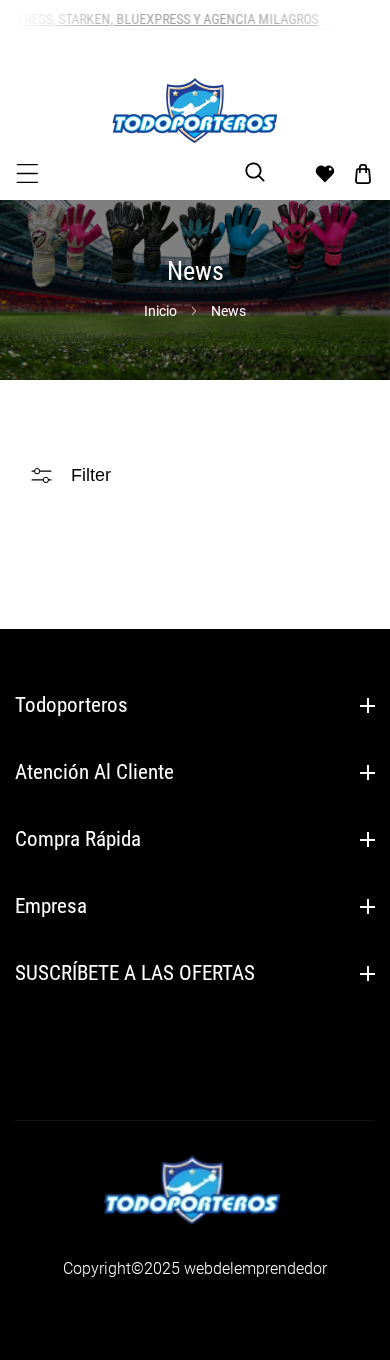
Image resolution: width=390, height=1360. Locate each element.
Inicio (160, 311)
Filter (91, 475)
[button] (27, 173)
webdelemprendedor (255, 1268)
